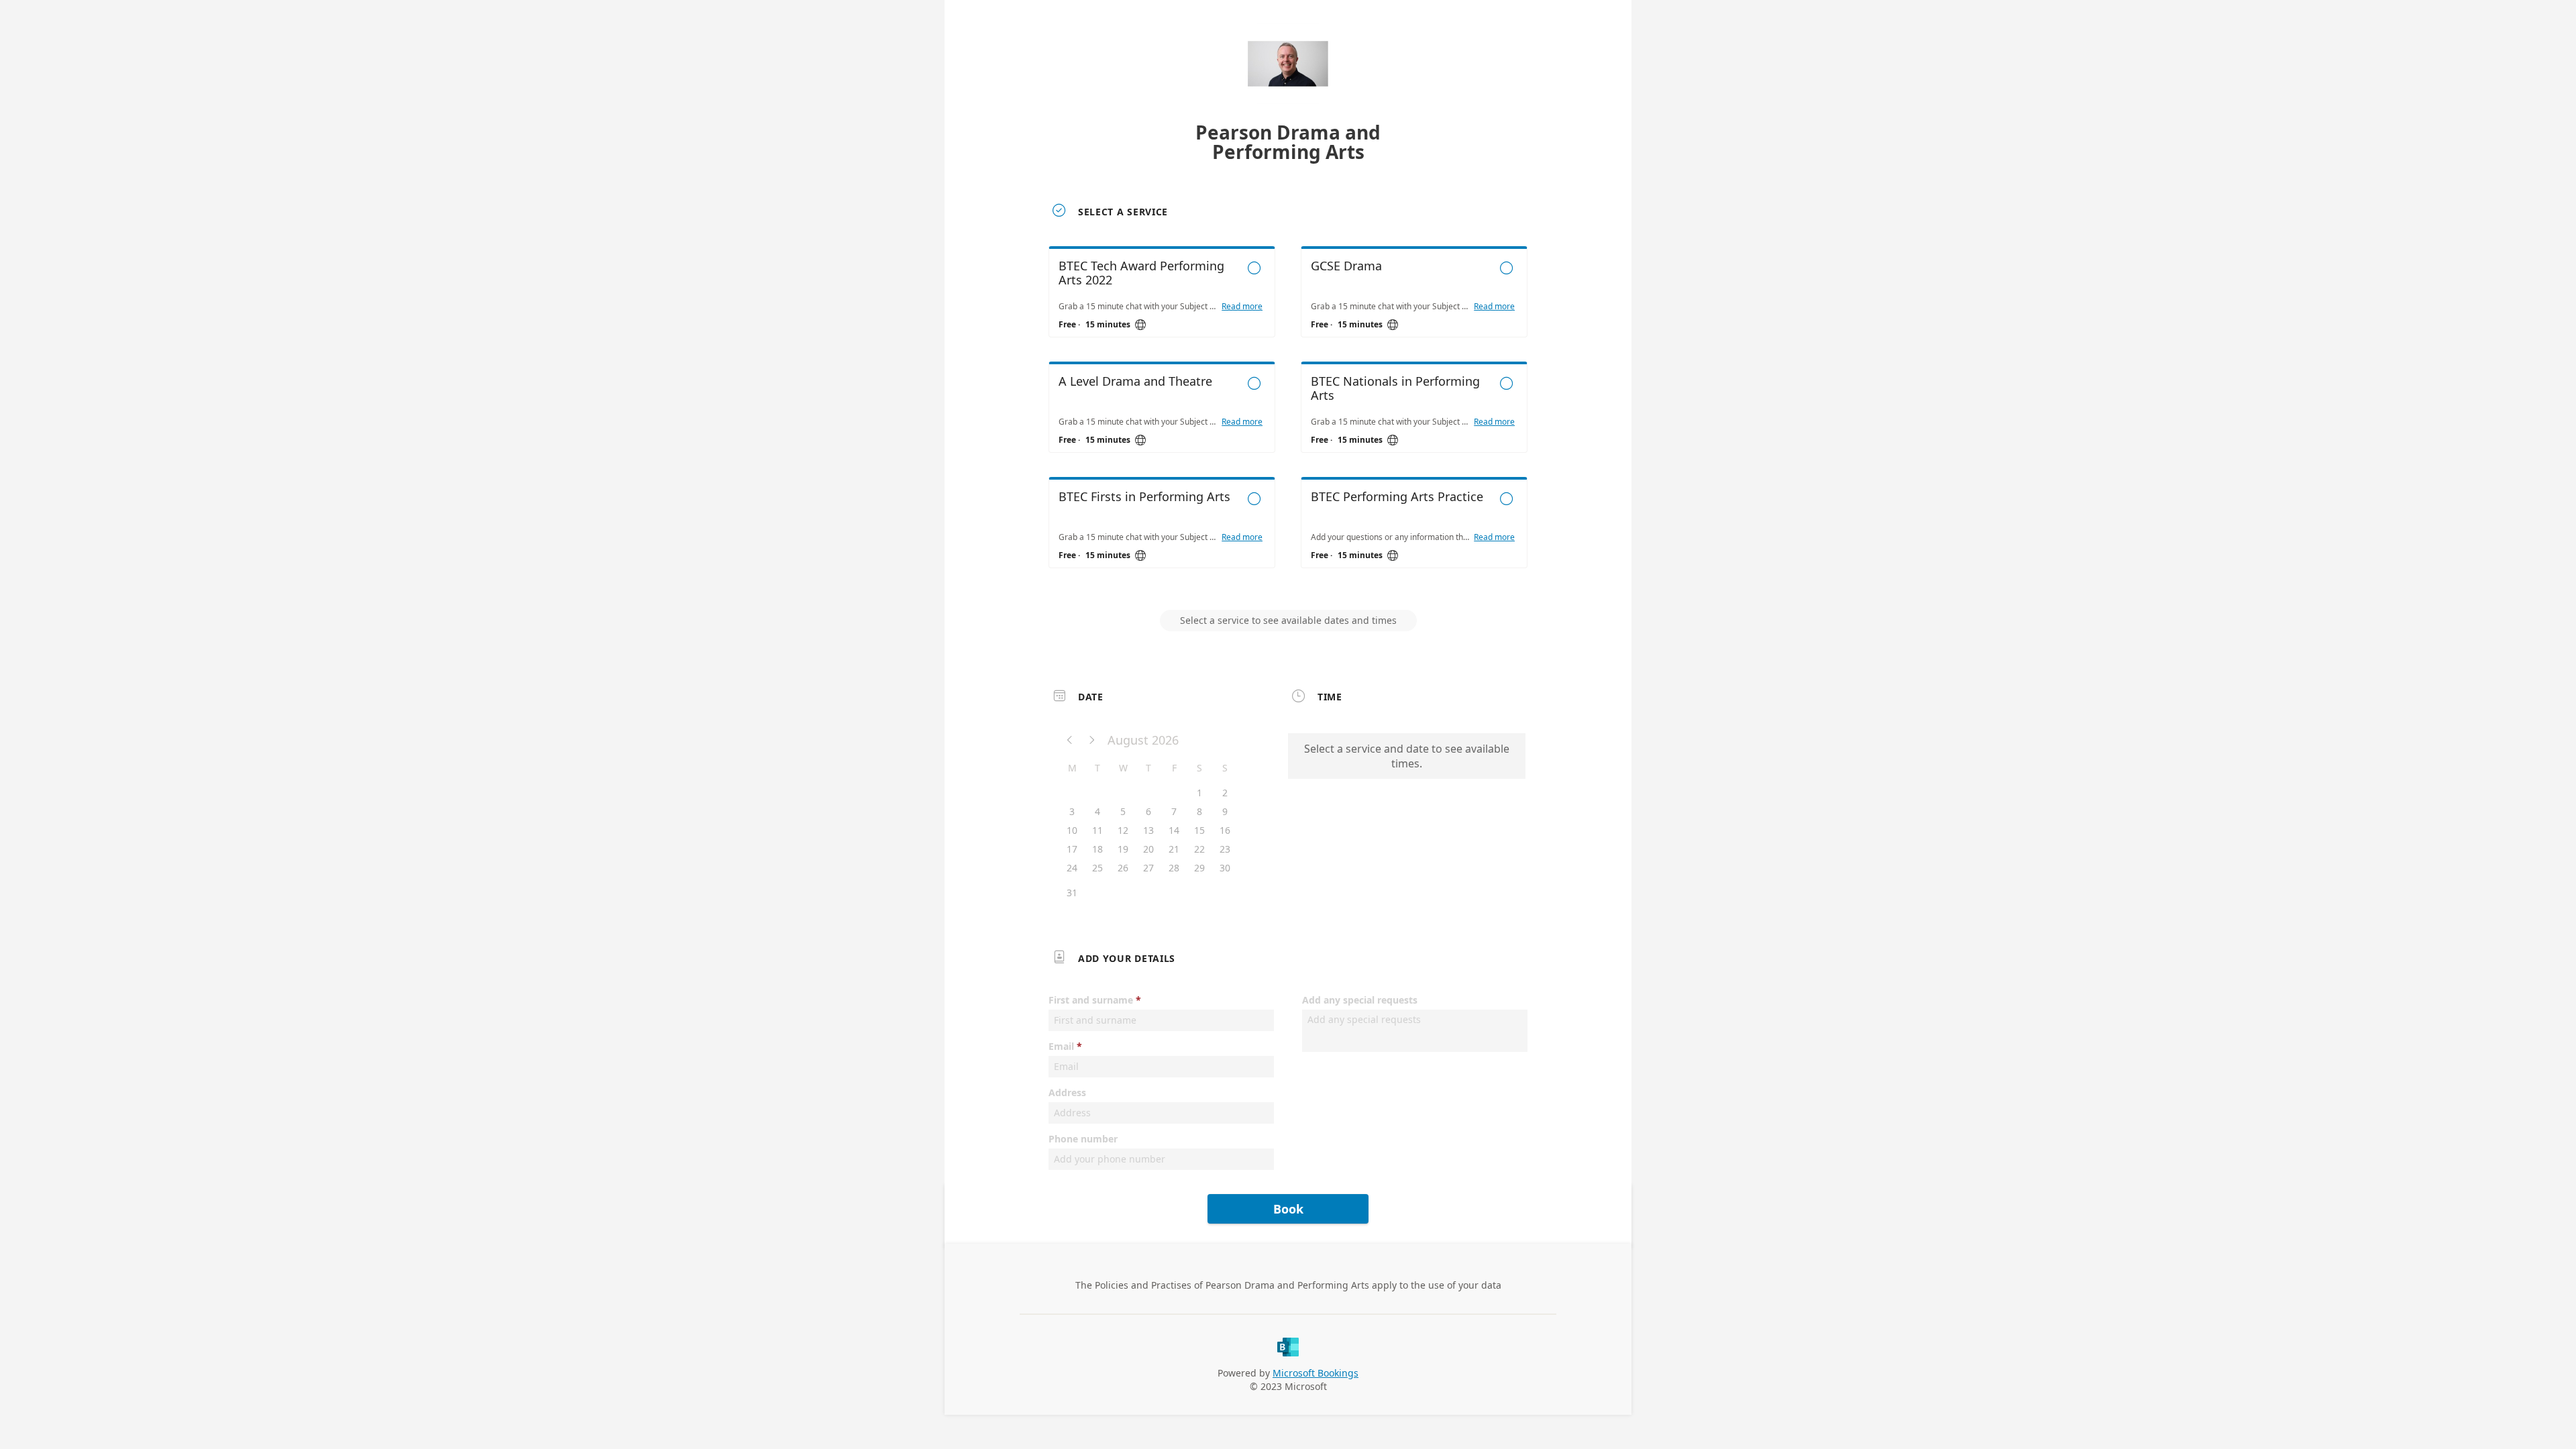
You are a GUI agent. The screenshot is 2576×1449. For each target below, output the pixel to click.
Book (1288, 1209)
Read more (1242, 307)
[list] (1288, 419)
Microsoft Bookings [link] (1316, 1373)
